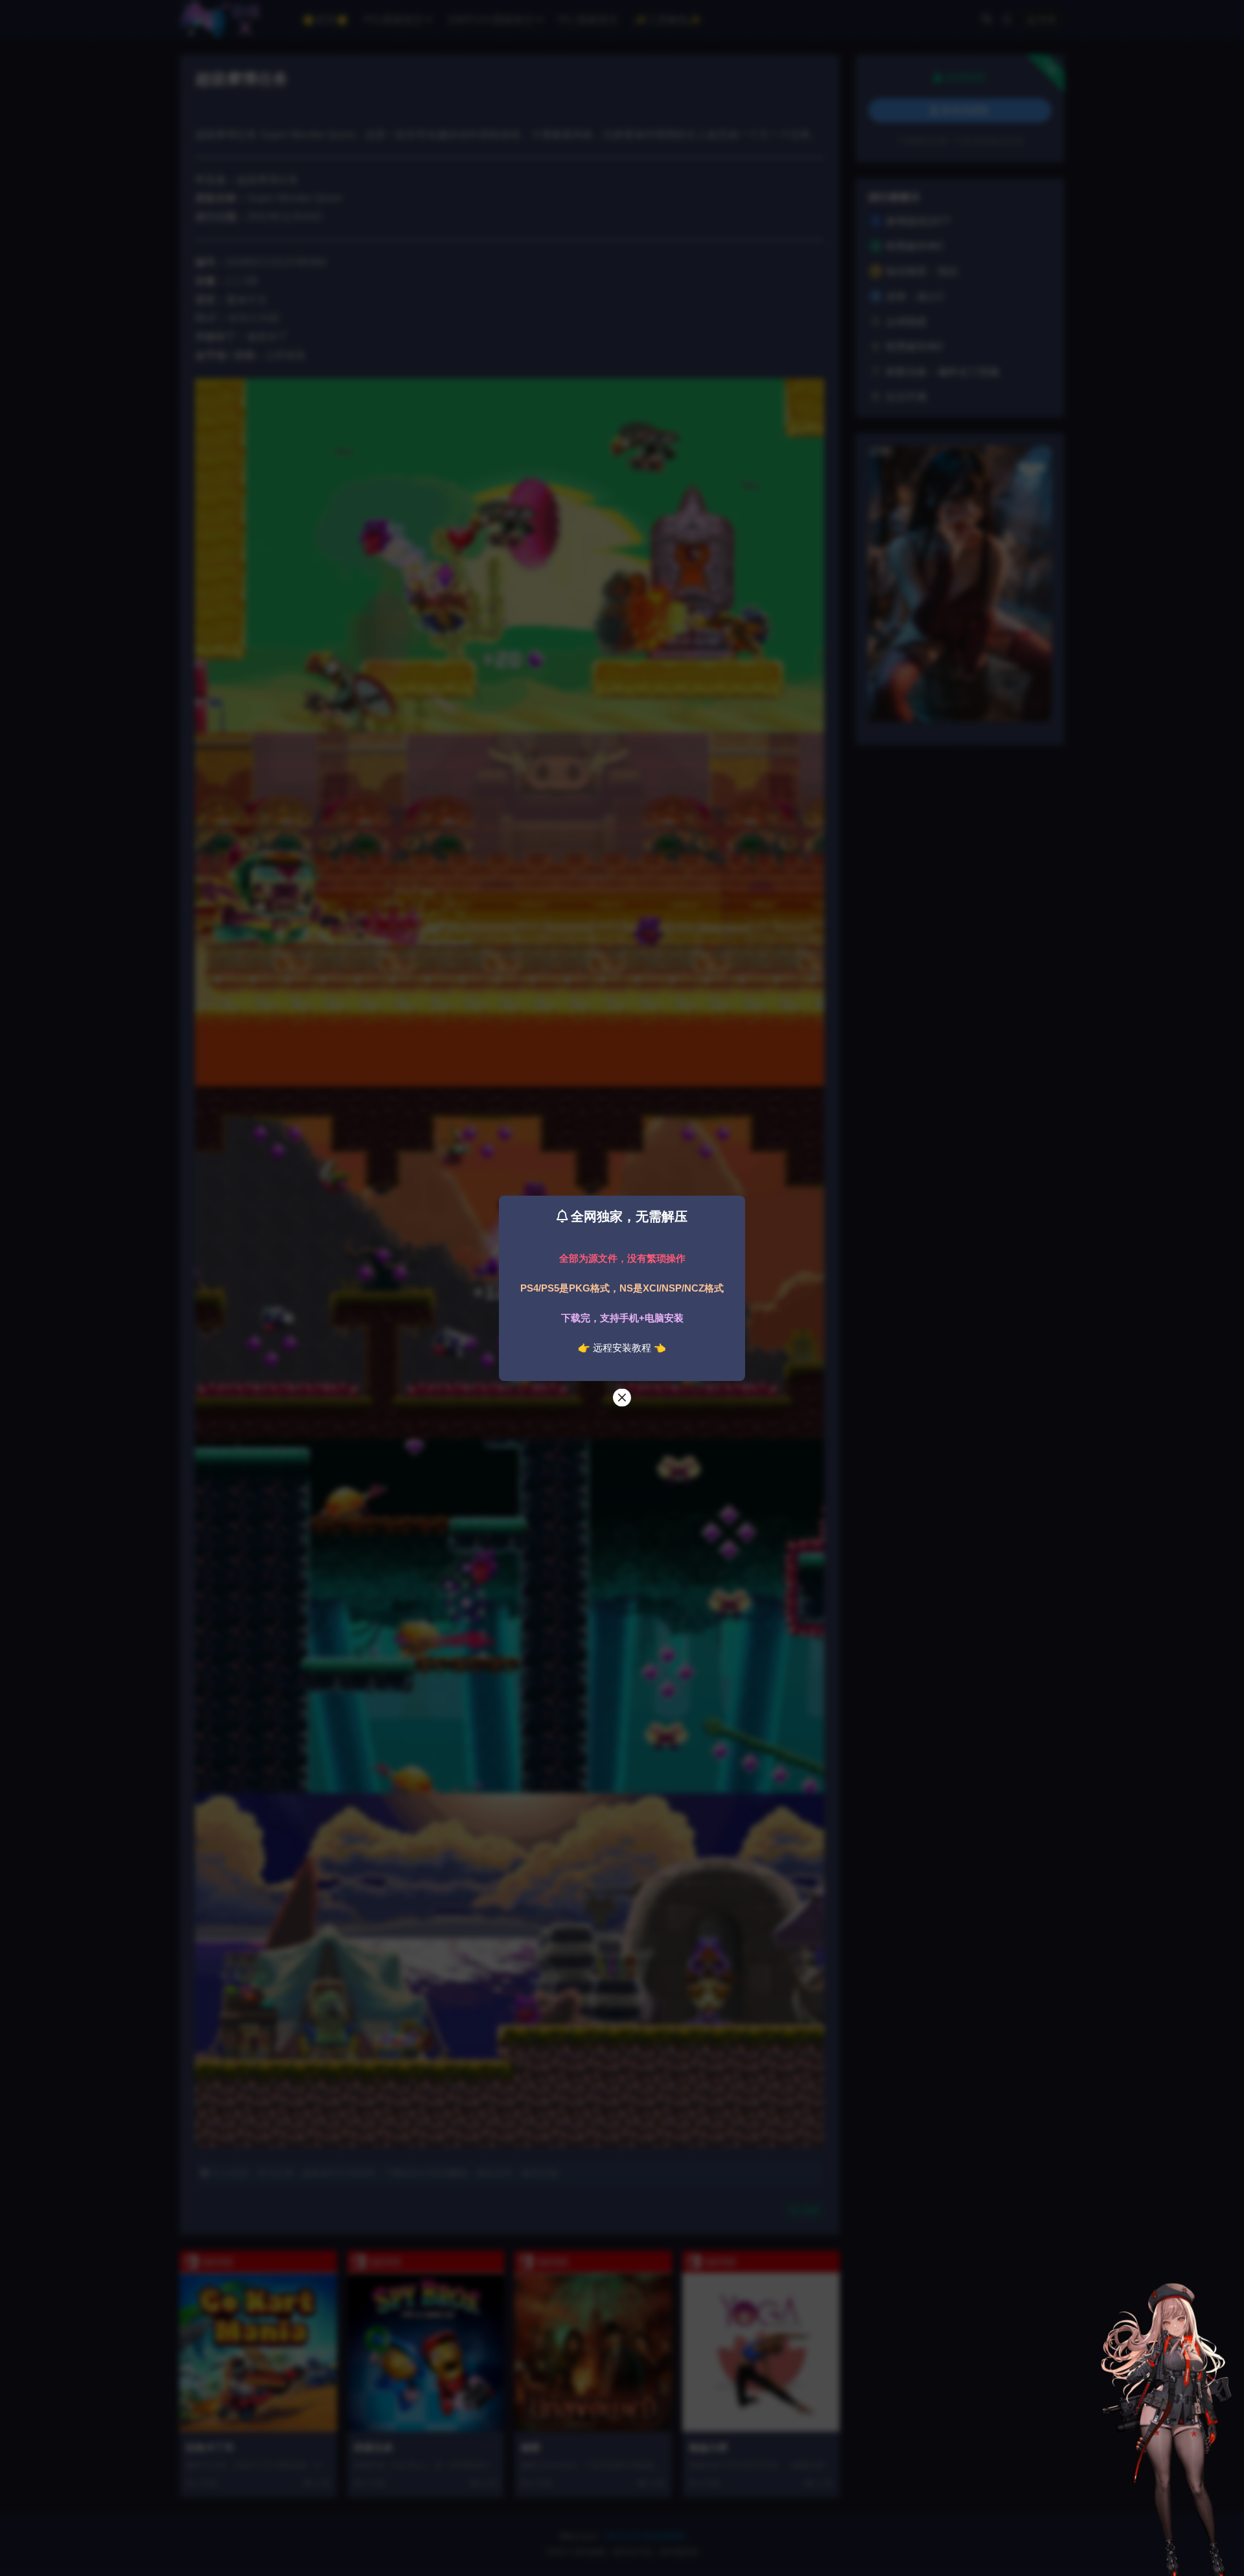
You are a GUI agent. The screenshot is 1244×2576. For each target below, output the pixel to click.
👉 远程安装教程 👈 (622, 1348)
